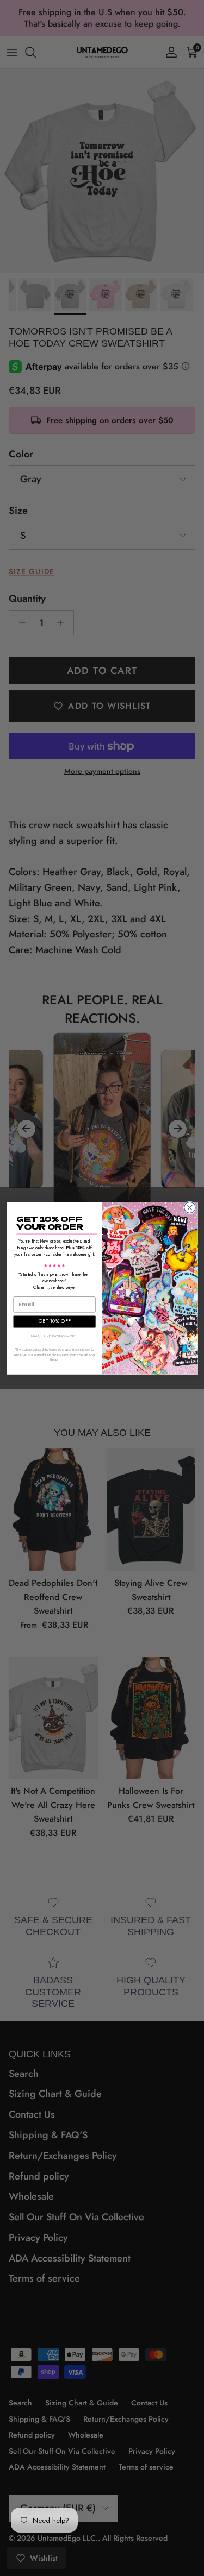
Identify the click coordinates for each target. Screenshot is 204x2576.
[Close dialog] (190, 1208)
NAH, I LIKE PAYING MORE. (54, 1335)
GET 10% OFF (54, 1321)
